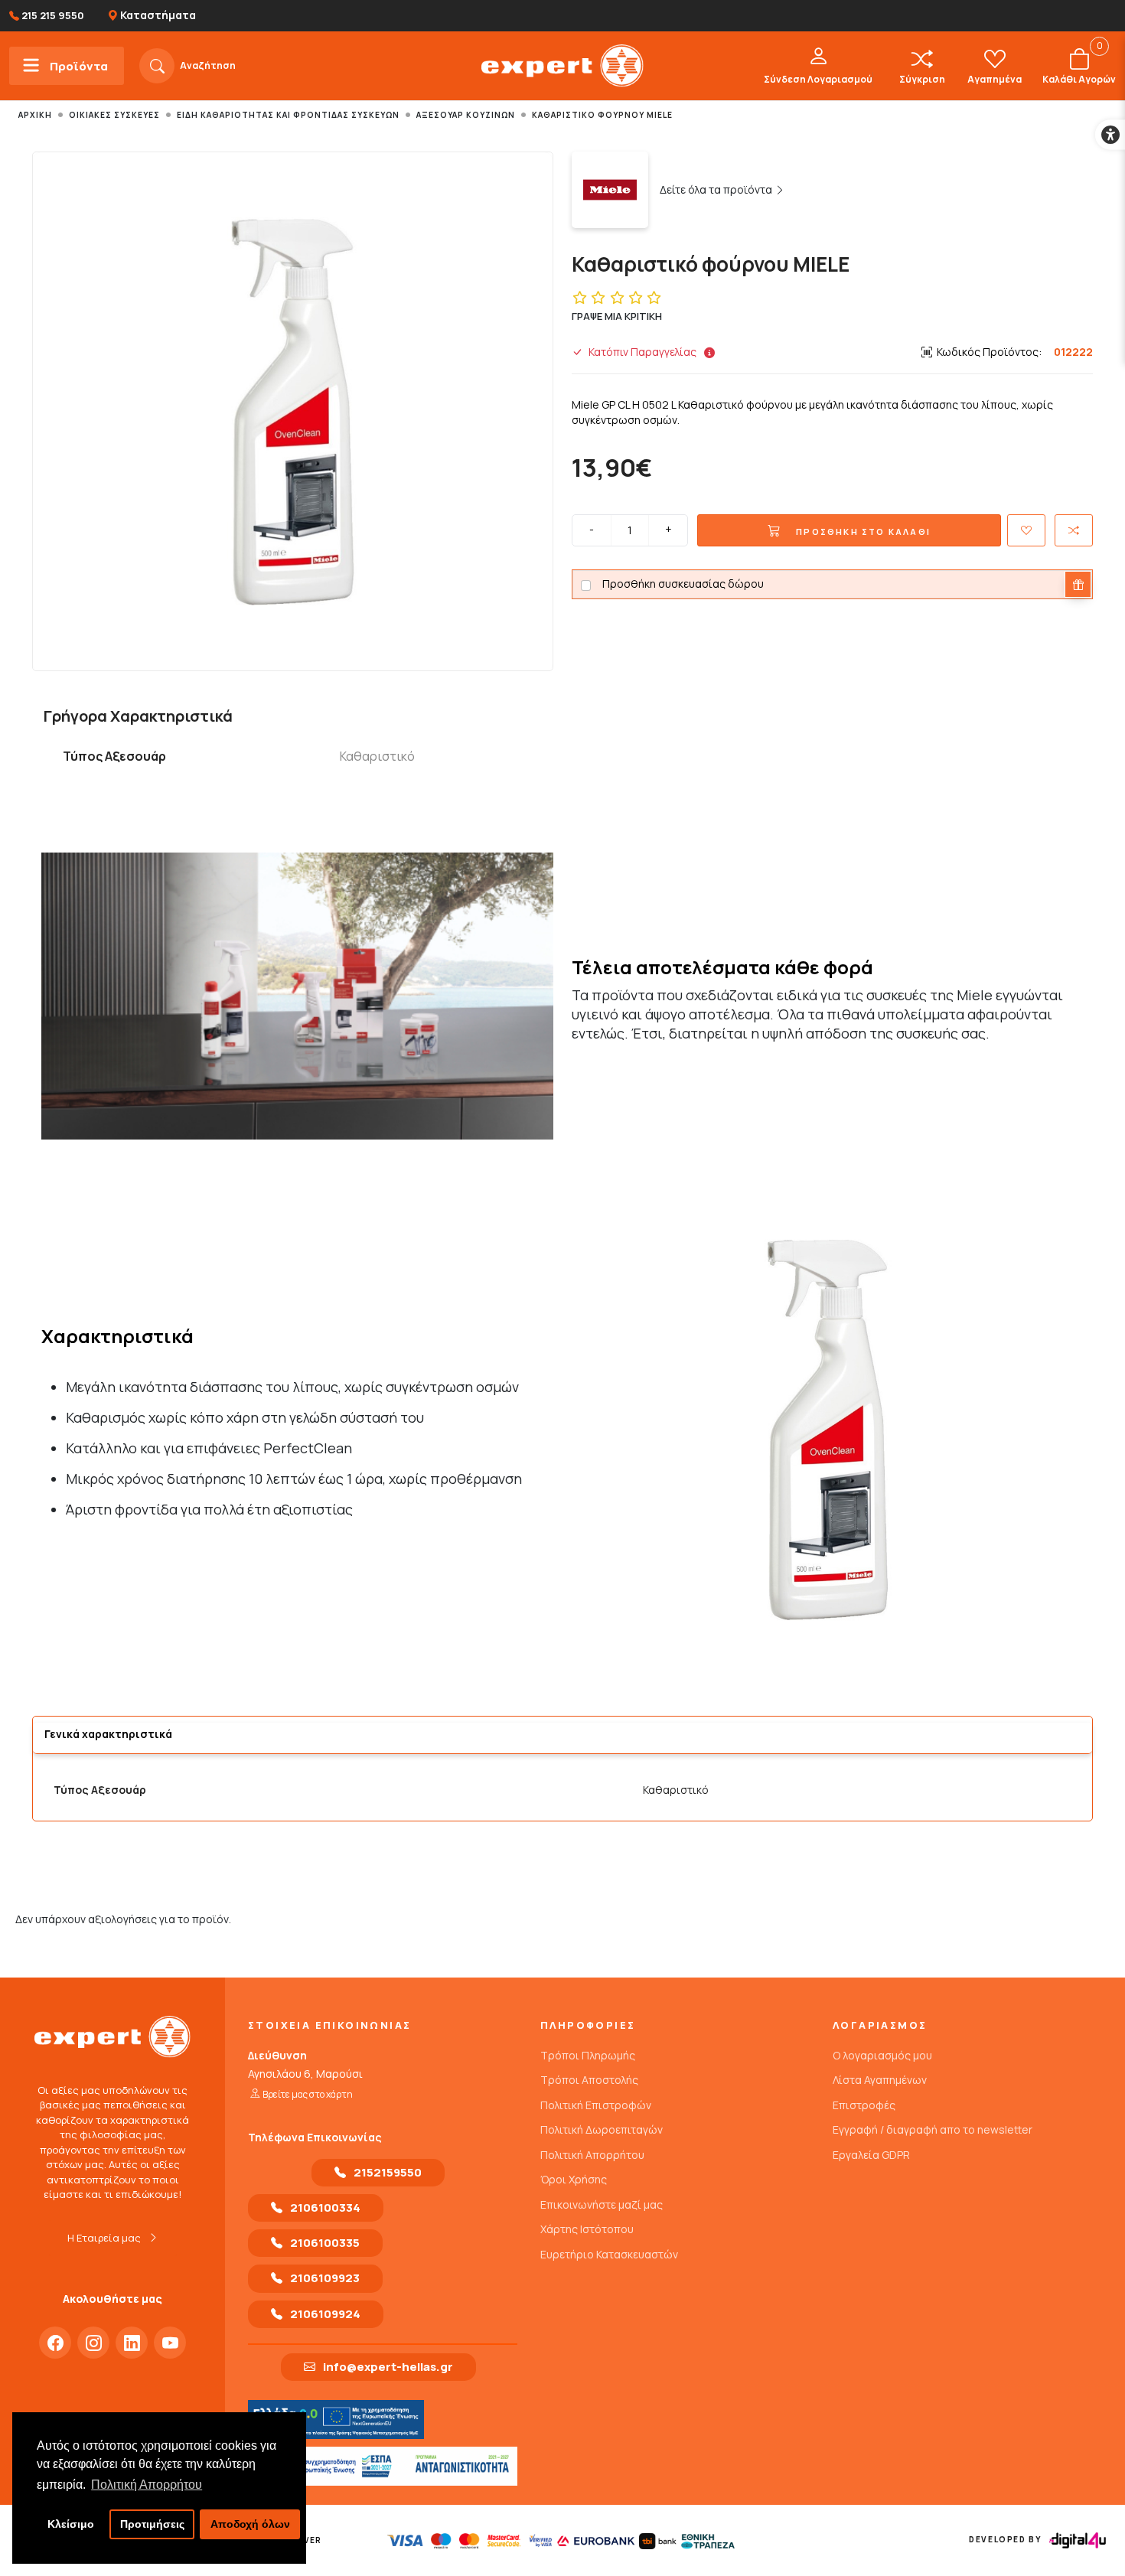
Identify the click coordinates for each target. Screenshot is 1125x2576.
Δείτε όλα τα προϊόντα (717, 189)
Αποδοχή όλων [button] (250, 2524)
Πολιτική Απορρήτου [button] (147, 2485)
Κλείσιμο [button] (71, 2524)
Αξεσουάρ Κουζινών (466, 115)
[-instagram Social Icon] (93, 2343)
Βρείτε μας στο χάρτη (308, 2094)
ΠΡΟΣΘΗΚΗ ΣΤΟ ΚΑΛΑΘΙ (862, 532)
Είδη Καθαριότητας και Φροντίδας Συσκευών (288, 115)
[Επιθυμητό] (1026, 530)
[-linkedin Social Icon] (132, 2343)
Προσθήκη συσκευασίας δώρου (683, 584)
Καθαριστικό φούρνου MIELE (602, 115)
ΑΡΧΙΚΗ (35, 115)
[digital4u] (1078, 2540)
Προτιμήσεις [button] (152, 2524)
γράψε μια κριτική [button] (617, 316)
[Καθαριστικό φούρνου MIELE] (293, 412)
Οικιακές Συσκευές (114, 115)
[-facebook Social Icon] (55, 2343)
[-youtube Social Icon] (170, 2343)
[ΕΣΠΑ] (383, 2466)
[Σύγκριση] (1074, 530)
